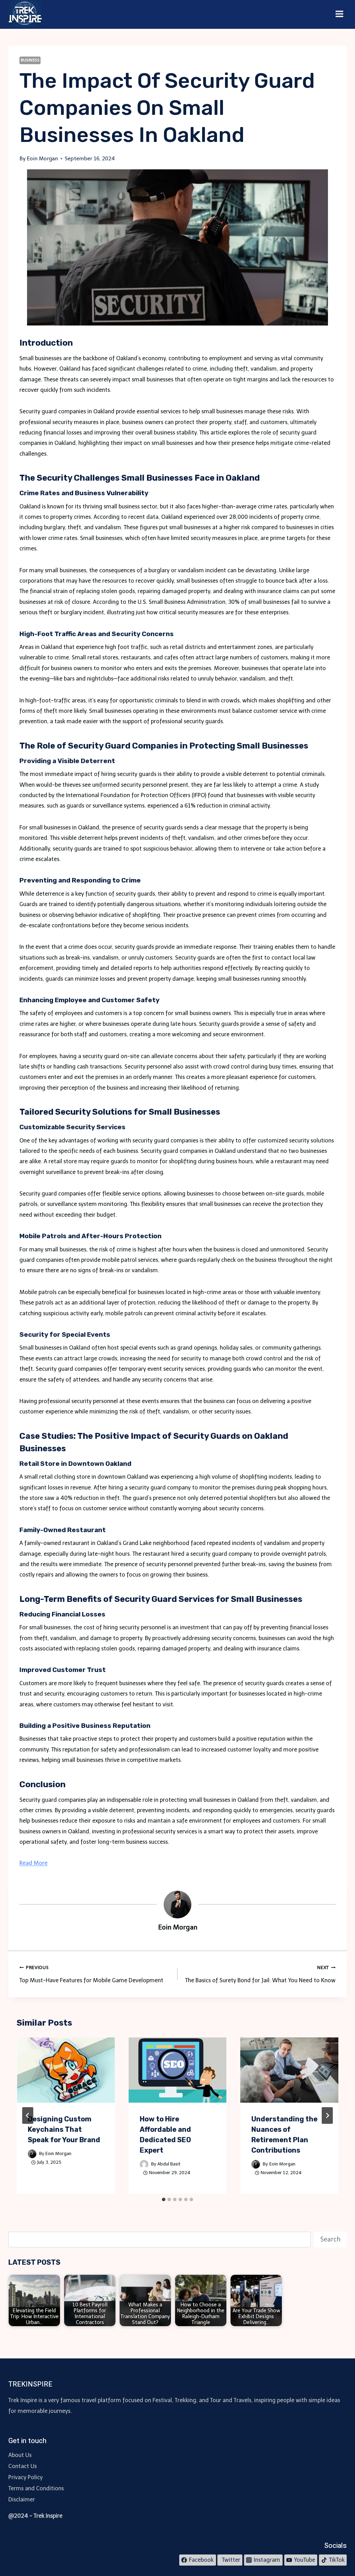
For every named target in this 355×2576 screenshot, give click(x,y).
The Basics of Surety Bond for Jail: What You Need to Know (260, 1974)
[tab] (164, 2199)
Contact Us (23, 2466)
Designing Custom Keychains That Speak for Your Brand (64, 2129)
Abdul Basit (169, 2164)
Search (330, 2239)
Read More (33, 1863)
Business (30, 60)
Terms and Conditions (36, 2488)
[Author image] (32, 2154)
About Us (20, 2455)
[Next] (327, 2115)
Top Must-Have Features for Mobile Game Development (91, 1974)
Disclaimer (22, 2499)
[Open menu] (339, 14)
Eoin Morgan (58, 2153)
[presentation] (66, 2070)
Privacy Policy (25, 2477)
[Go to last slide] (28, 2115)
